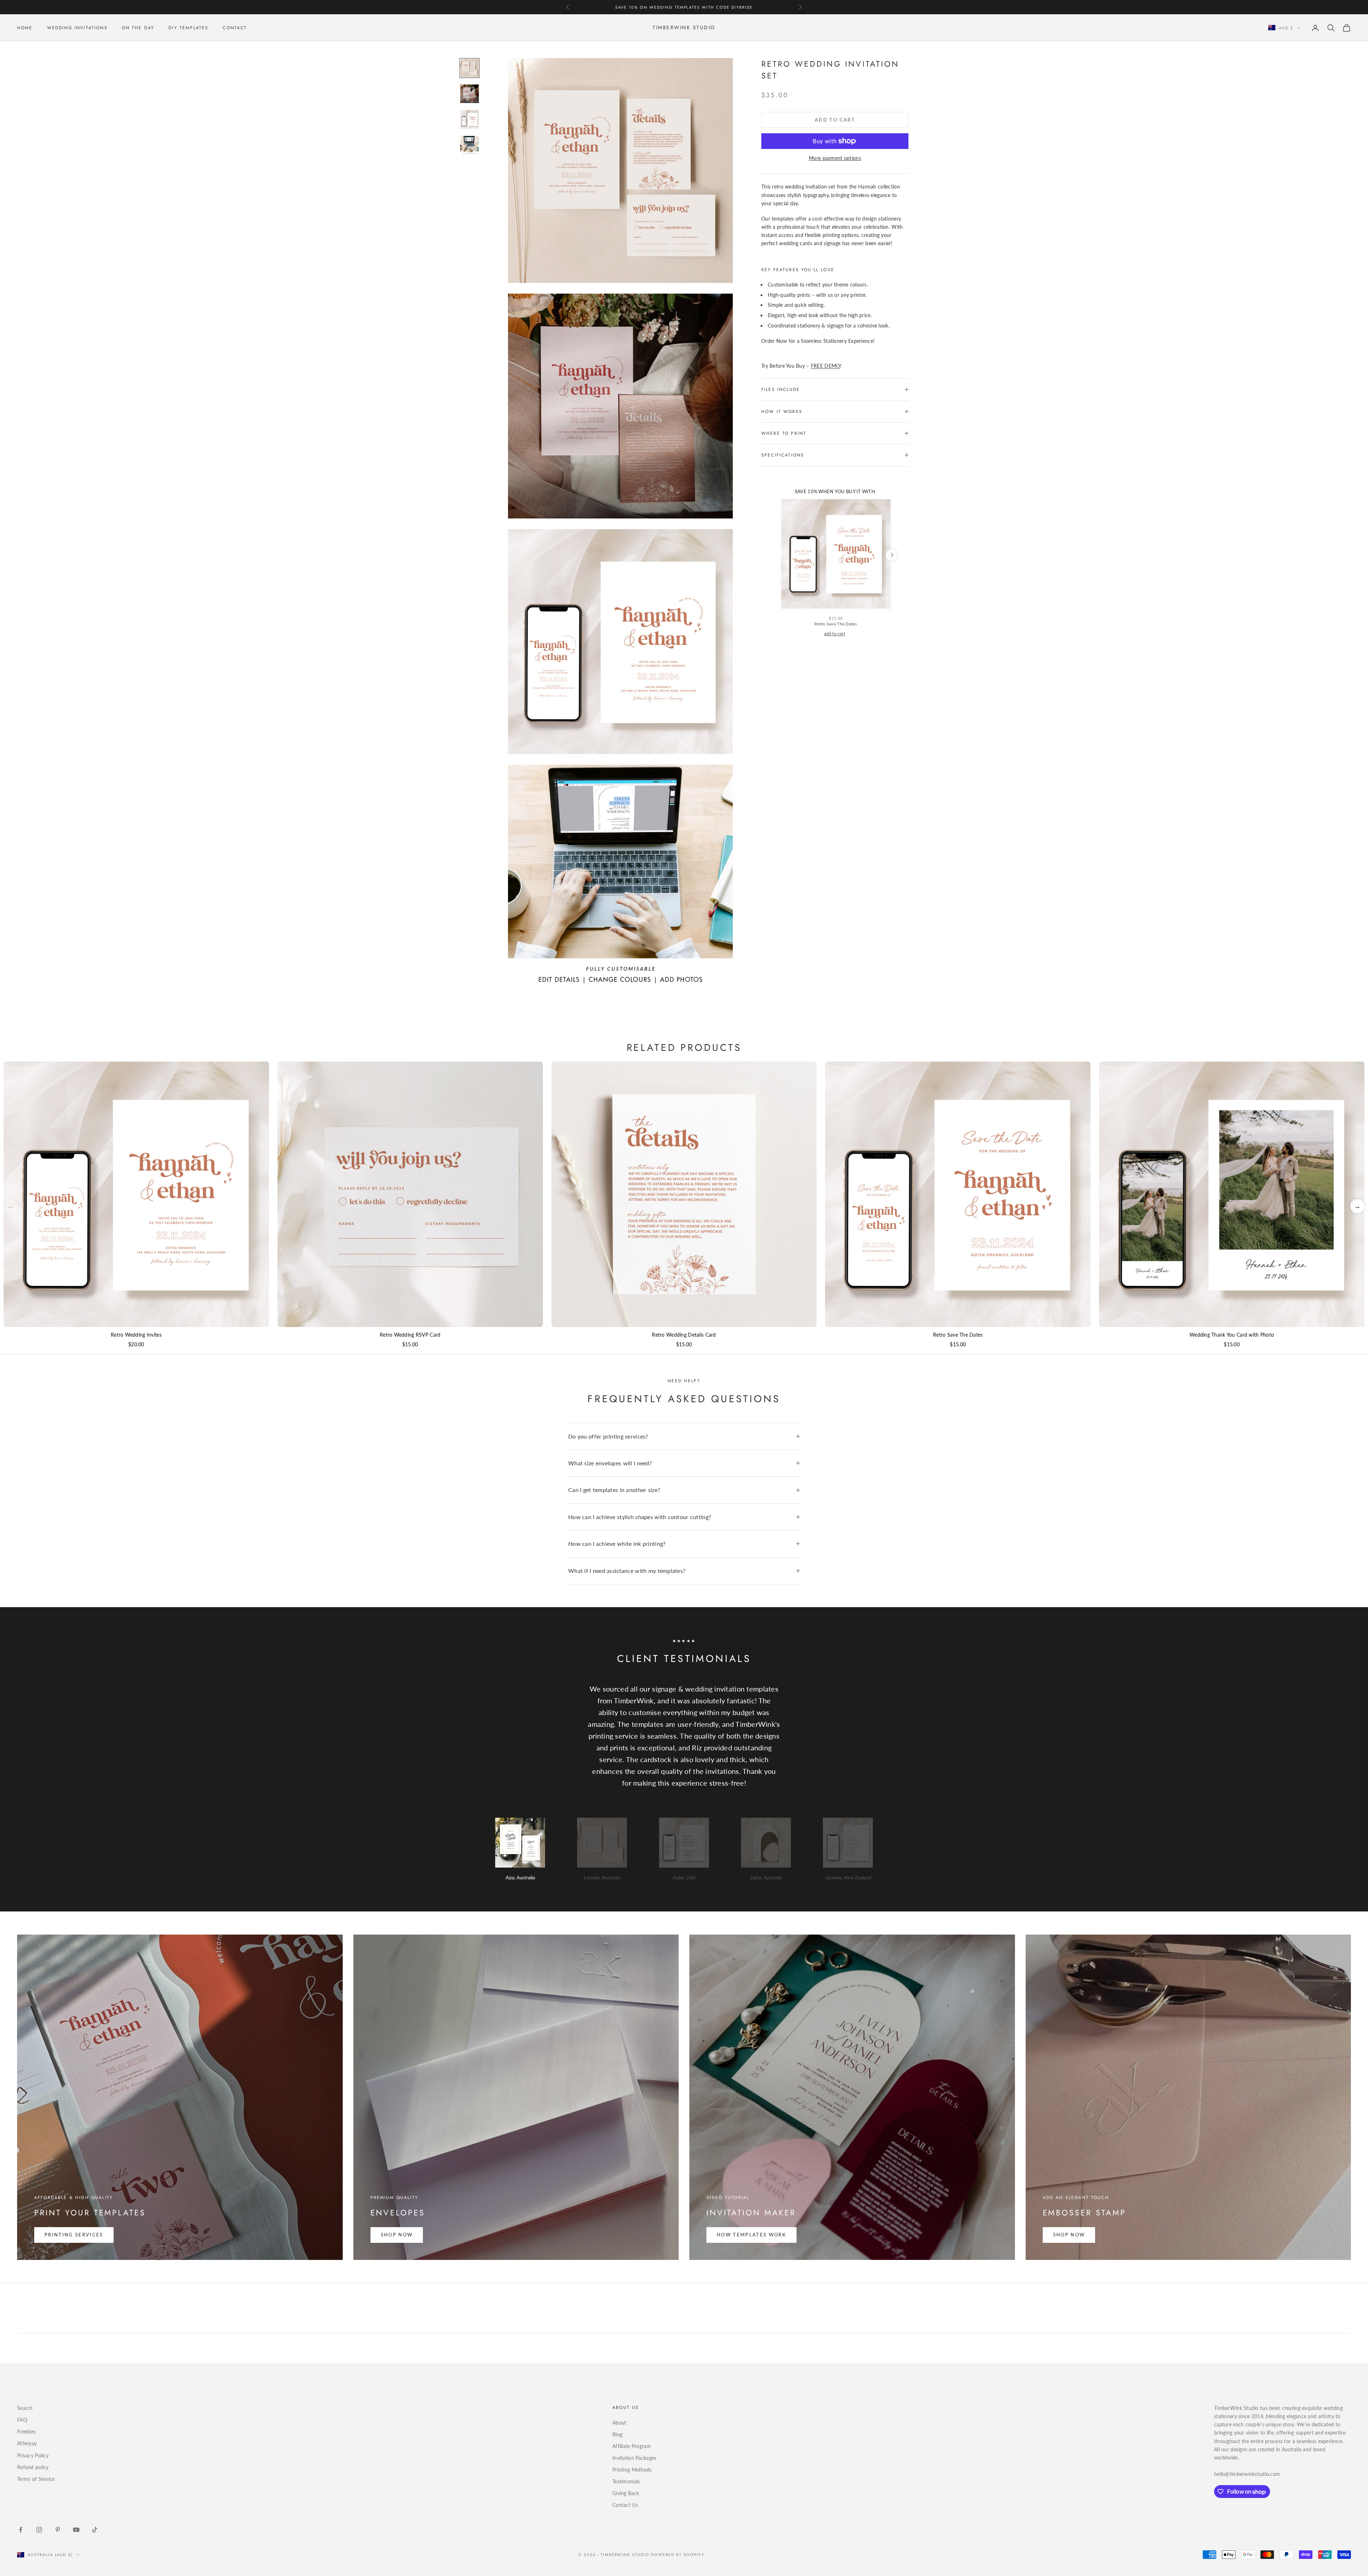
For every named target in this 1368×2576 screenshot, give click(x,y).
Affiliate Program (632, 2446)
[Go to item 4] (470, 145)
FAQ (22, 2420)
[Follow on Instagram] (39, 2530)
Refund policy (33, 2467)
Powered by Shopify (678, 2555)
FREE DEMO (826, 366)
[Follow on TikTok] (95, 2530)
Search (25, 2408)
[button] (1357, 1206)
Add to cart (835, 120)
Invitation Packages (634, 2458)
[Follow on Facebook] (21, 2530)
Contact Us (625, 2505)
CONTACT (235, 28)
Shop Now (397, 2235)
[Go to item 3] (470, 119)
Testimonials (626, 2481)
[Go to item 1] (470, 68)
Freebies (26, 2432)
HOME (25, 28)
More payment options (835, 158)
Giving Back (626, 2493)
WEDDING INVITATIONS (77, 28)
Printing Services (74, 2235)
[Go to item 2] (470, 94)
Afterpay (27, 2443)
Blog (617, 2434)
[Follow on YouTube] (76, 2530)
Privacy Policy (33, 2455)
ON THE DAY (138, 28)
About (619, 2423)
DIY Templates (188, 28)
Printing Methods (632, 2470)
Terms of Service (36, 2479)
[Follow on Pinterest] (58, 2530)
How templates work (752, 2235)
